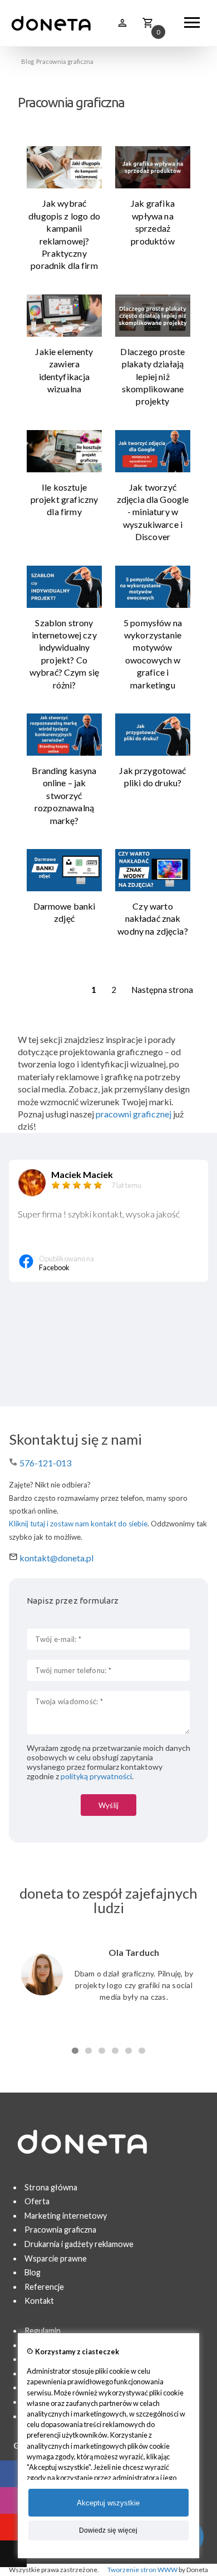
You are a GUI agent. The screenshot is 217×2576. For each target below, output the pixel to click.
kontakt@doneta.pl (56, 1558)
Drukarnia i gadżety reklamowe (79, 2244)
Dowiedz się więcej (108, 2530)
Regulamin (43, 2331)
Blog (28, 61)
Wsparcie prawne (56, 2258)
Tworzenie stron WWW (142, 2570)
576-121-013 (45, 1463)
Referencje (44, 2287)
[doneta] (51, 23)
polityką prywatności (96, 1776)
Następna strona (162, 990)
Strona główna (51, 2187)
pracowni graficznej (134, 1114)
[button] (75, 2051)
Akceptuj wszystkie (108, 2503)
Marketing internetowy (66, 2216)
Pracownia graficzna (60, 2230)
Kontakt (39, 2301)
